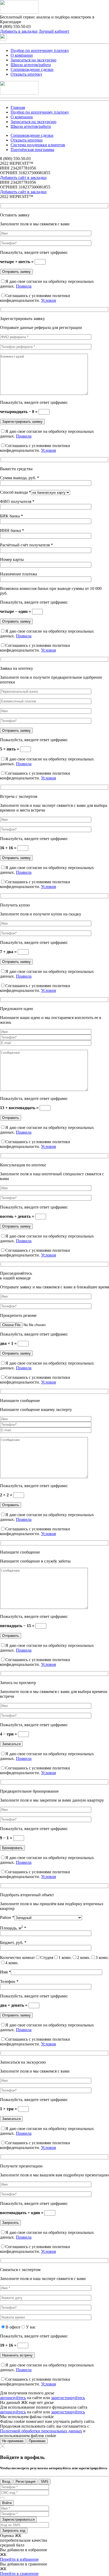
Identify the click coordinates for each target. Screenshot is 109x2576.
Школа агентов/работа (31, 65)
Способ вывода (15, 492)
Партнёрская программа (32, 150)
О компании (22, 55)
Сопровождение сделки (32, 69)
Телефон (9, 1981)
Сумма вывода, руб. (20, 478)
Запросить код (14, 2531)
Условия (48, 300)
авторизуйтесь (13, 2398)
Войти (7, 2503)
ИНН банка (12, 530)
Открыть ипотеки (27, 140)
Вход (6, 2482)
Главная (18, 107)
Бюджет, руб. (13, 1942)
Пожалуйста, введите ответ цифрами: (34, 252)
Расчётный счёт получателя (26, 545)
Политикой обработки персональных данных (41, 2431)
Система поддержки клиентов (38, 145)
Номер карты (12, 559)
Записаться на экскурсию (33, 60)
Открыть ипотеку (26, 74)
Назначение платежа (19, 574)
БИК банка (12, 516)
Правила (24, 286)
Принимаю (37, 2441)
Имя (5, 1972)
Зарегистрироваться (18, 2519)
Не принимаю (13, 2441)
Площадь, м (13, 1928)
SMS (45, 2482)
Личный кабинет (54, 31)
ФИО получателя (17, 501)
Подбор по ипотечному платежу (40, 50)
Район (7, 1917)
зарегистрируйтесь (68, 2398)
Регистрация (26, 2482)
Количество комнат (17, 1958)
